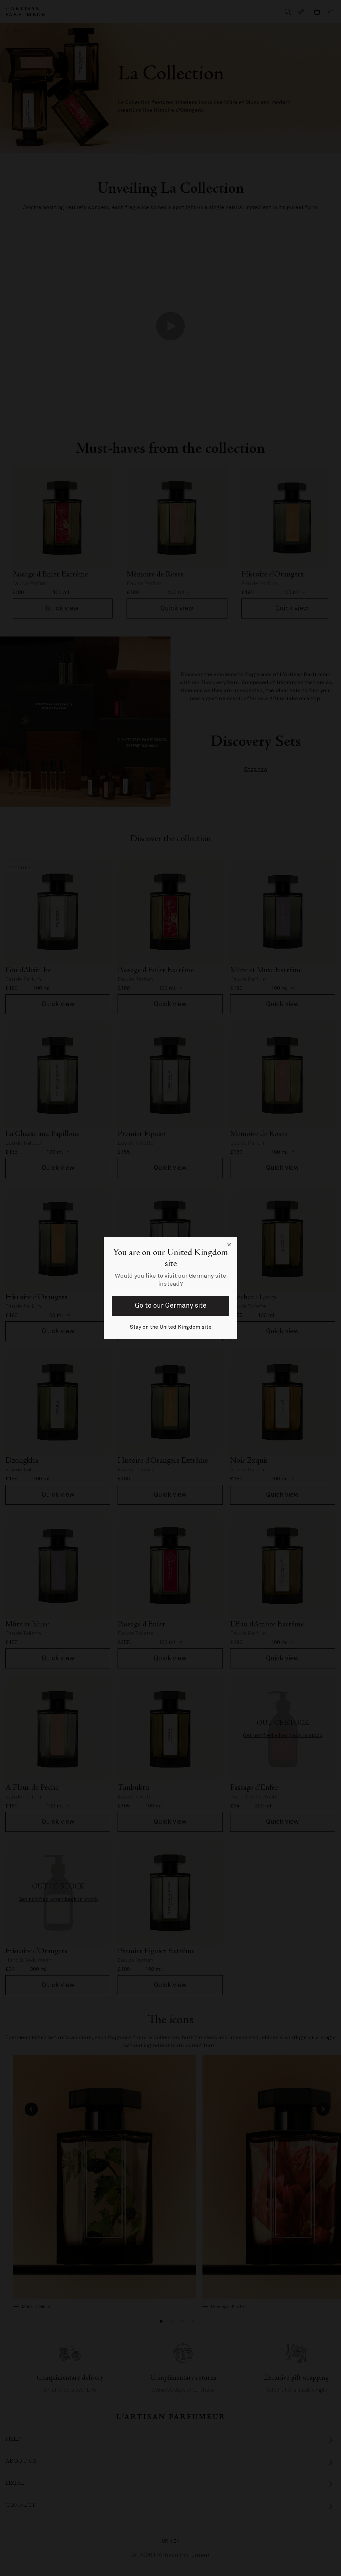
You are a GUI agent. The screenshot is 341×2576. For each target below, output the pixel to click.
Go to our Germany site (171, 1306)
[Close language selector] (229, 1245)
